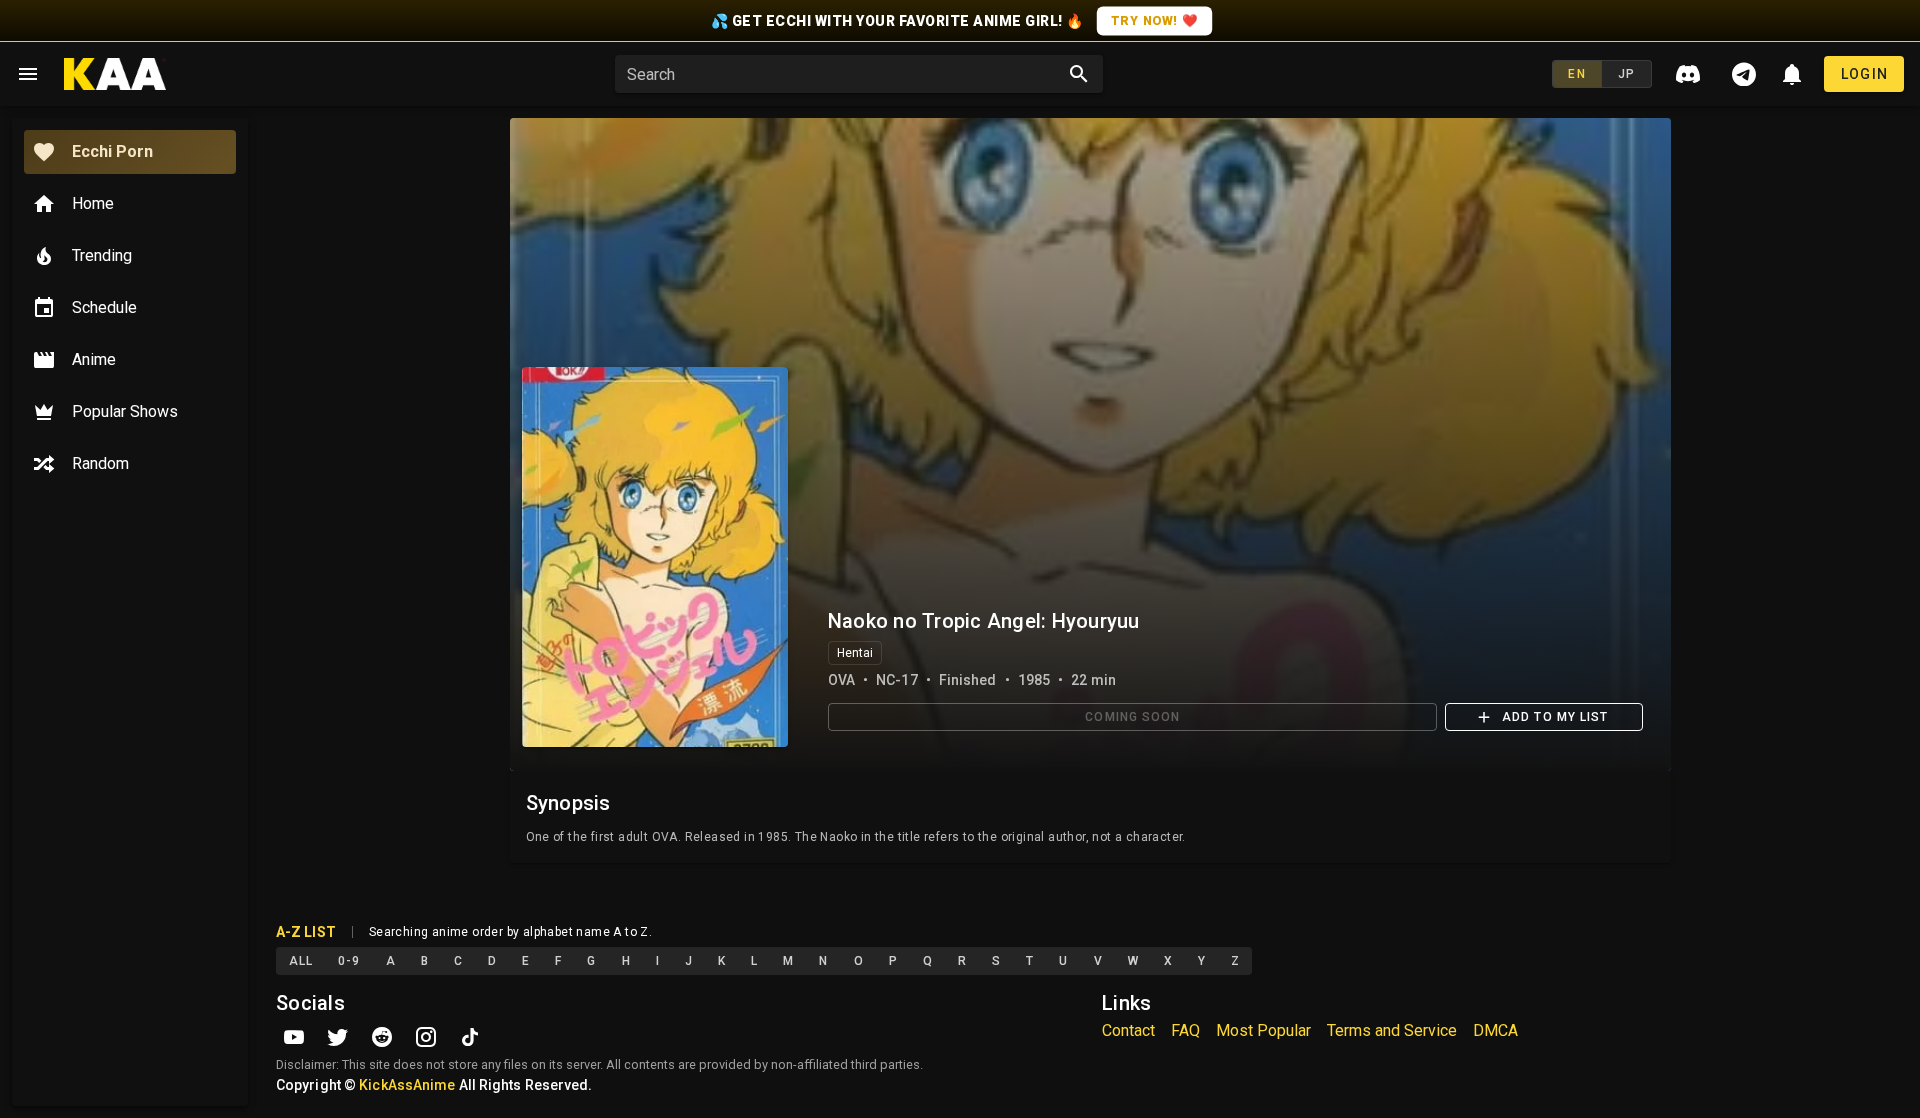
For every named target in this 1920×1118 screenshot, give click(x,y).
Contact (1128, 1030)
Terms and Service (1392, 1030)
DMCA (1495, 1030)
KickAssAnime (407, 1085)
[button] (845, 74)
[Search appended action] (1079, 74)
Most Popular (1263, 1030)
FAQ (1185, 1030)
